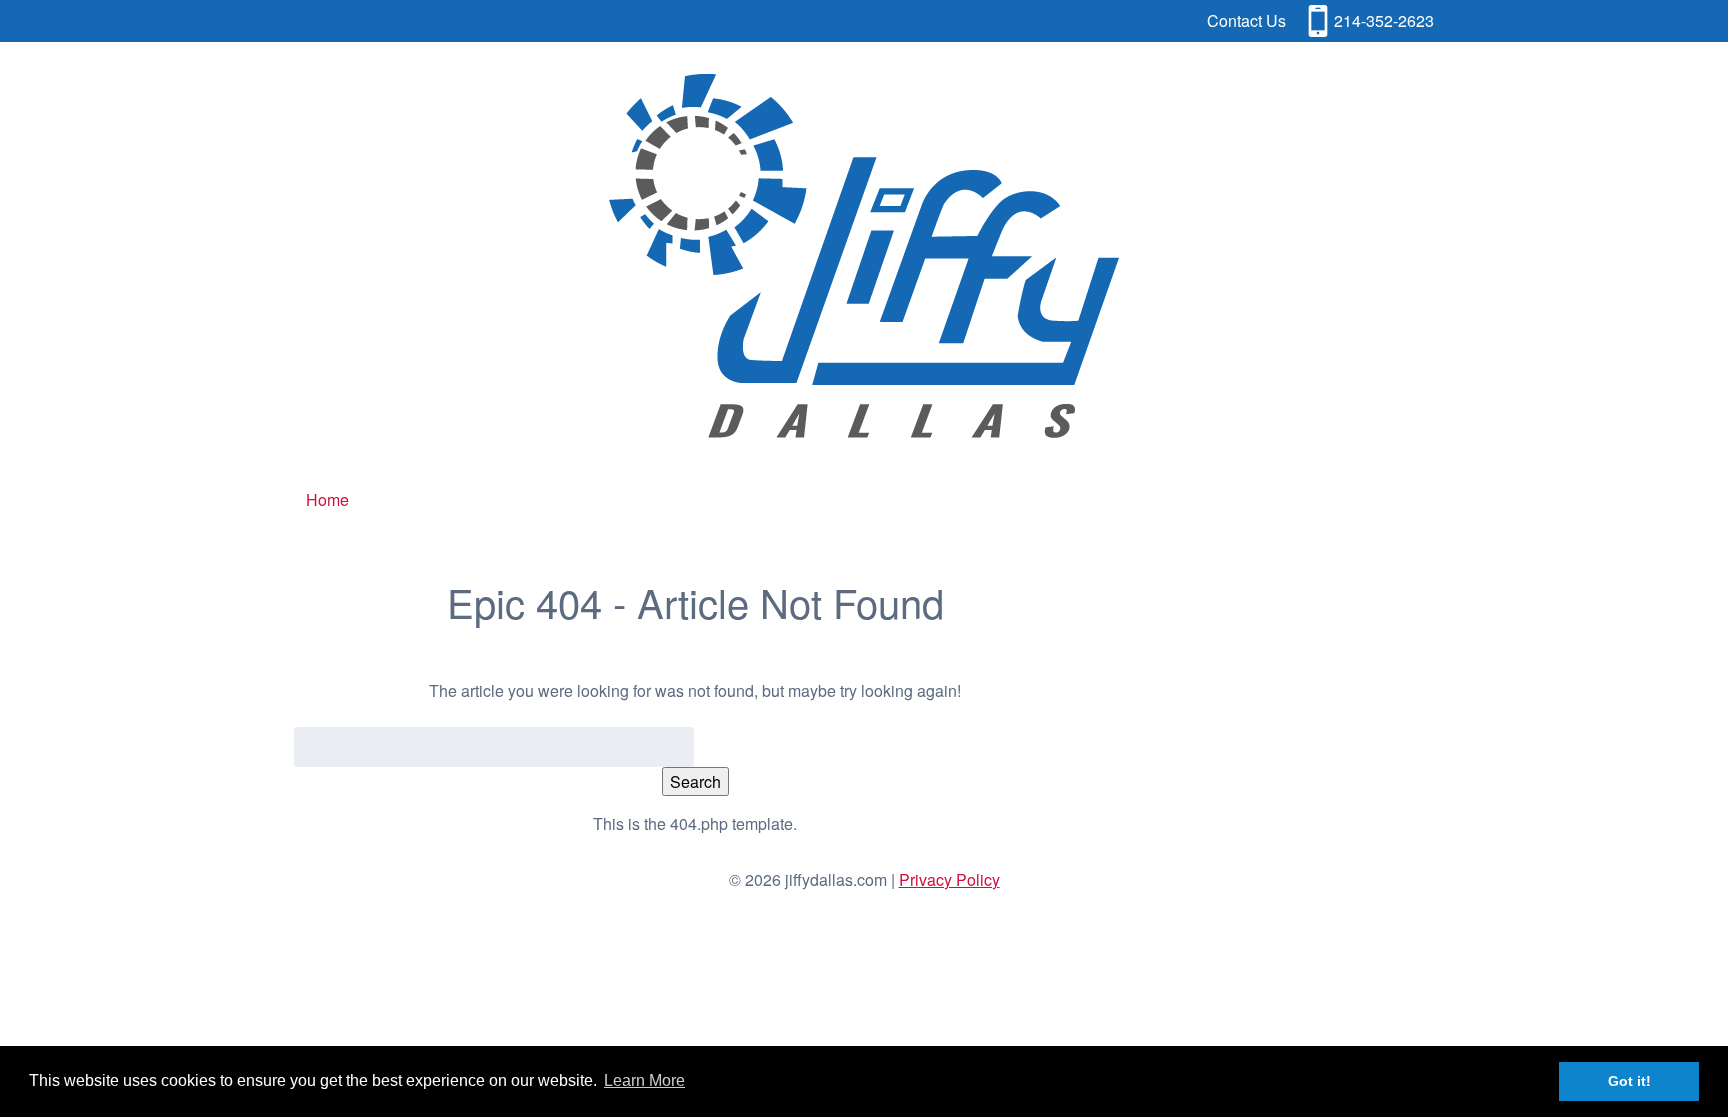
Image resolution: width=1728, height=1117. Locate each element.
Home (327, 499)
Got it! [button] (1629, 1081)
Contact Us (1246, 20)
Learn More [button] (644, 1080)
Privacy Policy (949, 879)
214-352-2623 (1384, 20)
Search (695, 781)
